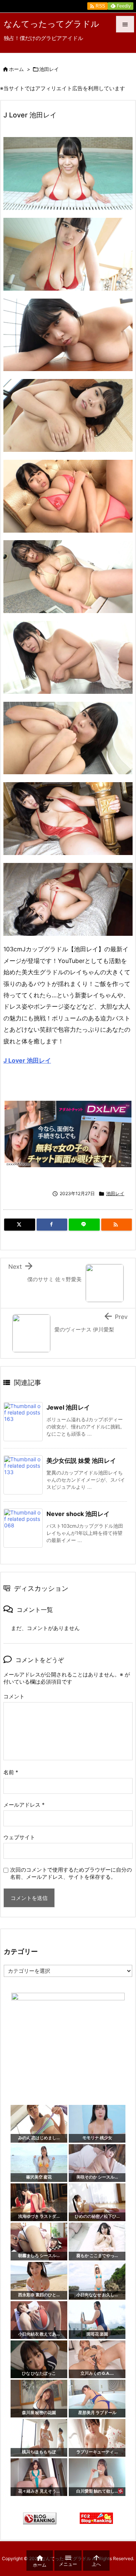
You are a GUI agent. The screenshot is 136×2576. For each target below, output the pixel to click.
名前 (11, 1772)
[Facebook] (52, 1225)
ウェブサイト (19, 1837)
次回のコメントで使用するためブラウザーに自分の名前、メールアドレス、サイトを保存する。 (71, 1873)
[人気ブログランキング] (40, 2518)
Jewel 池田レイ (68, 1407)
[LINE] (84, 1225)
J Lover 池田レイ (27, 1060)
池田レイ (49, 69)
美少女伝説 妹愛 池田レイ (81, 1461)
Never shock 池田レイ (78, 1514)
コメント (14, 1696)
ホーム (16, 69)
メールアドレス (24, 1805)
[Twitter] (20, 1225)
